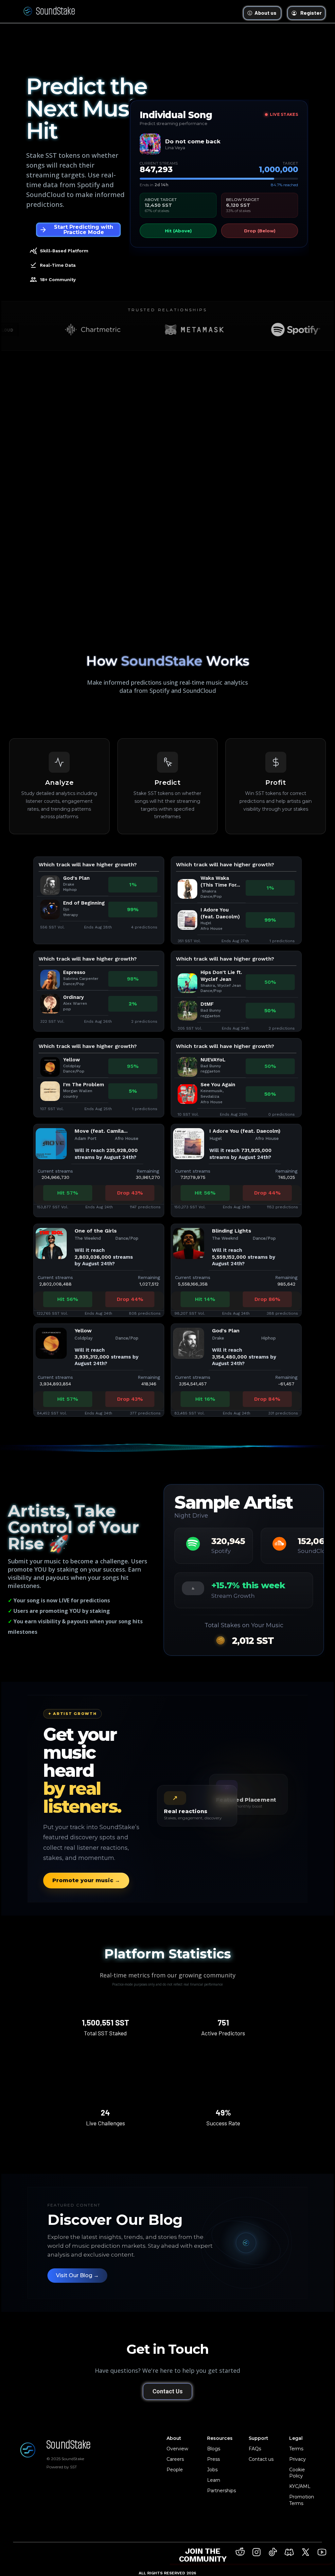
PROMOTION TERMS (168, 18)
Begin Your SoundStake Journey (168, 39)
